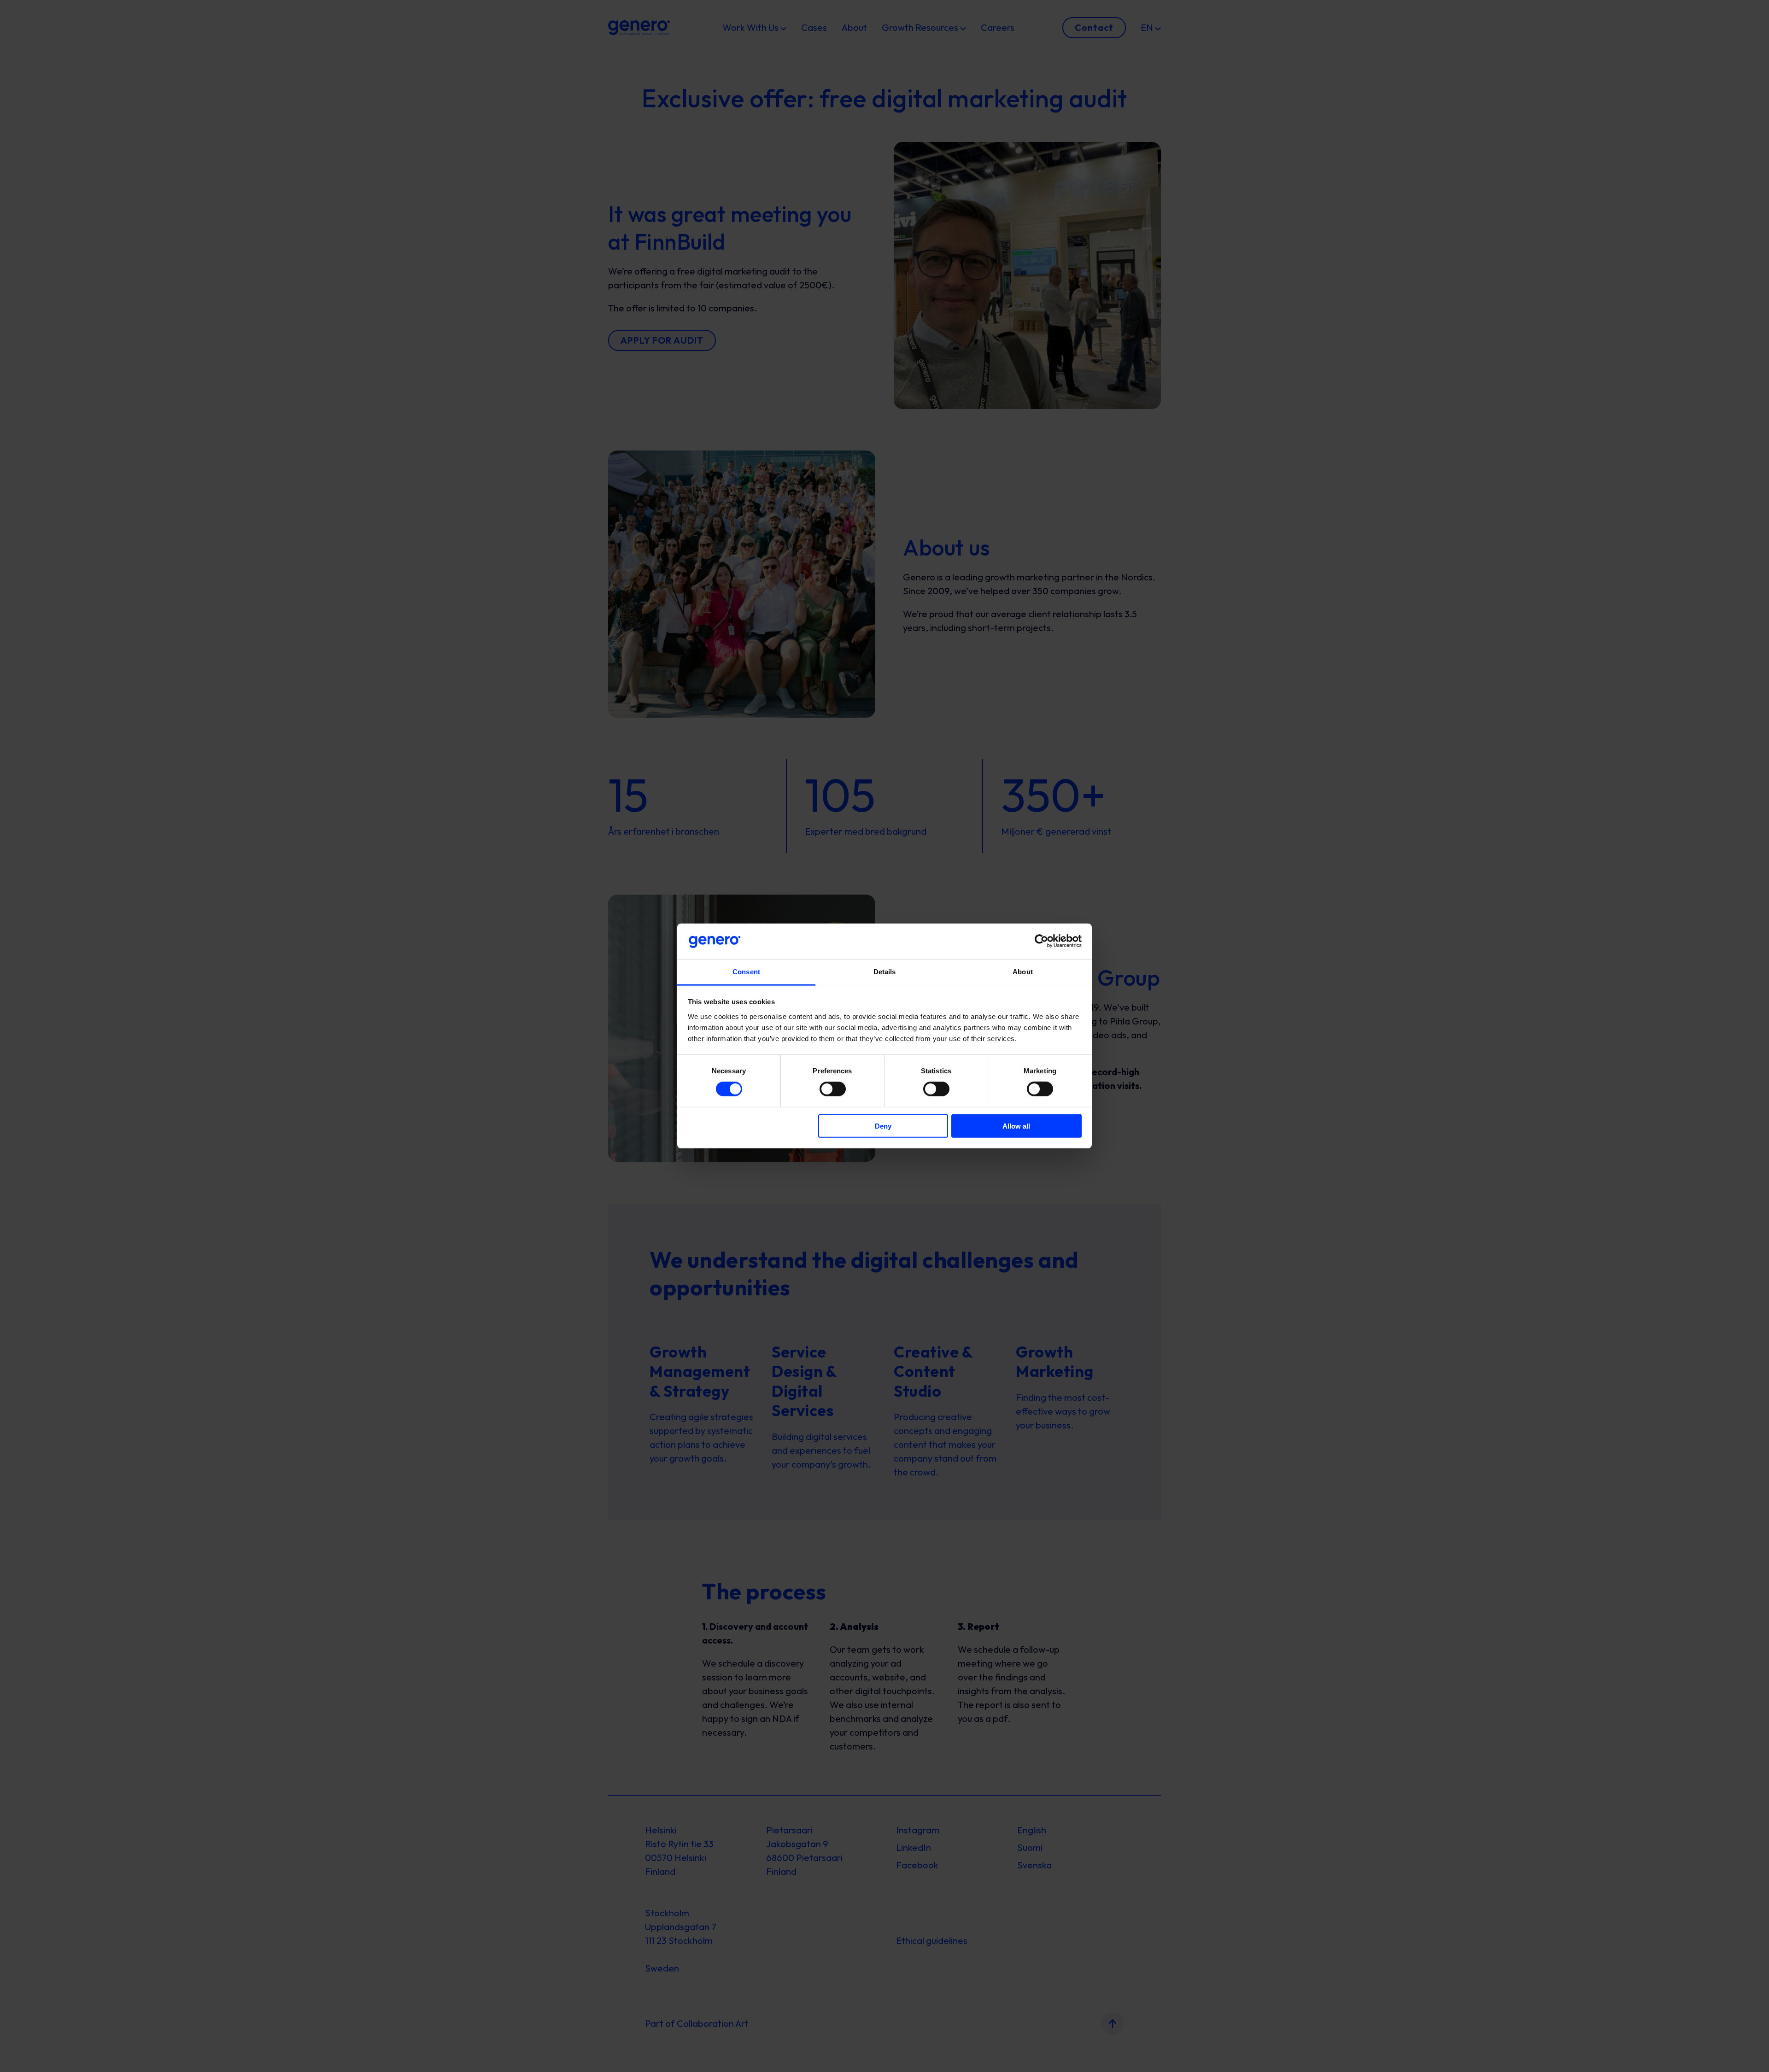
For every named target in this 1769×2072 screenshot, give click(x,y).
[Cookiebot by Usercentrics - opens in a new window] (1041, 941)
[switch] (833, 1089)
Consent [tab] (746, 972)
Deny (883, 1126)
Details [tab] (885, 972)
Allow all (1016, 1126)
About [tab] (1023, 972)
